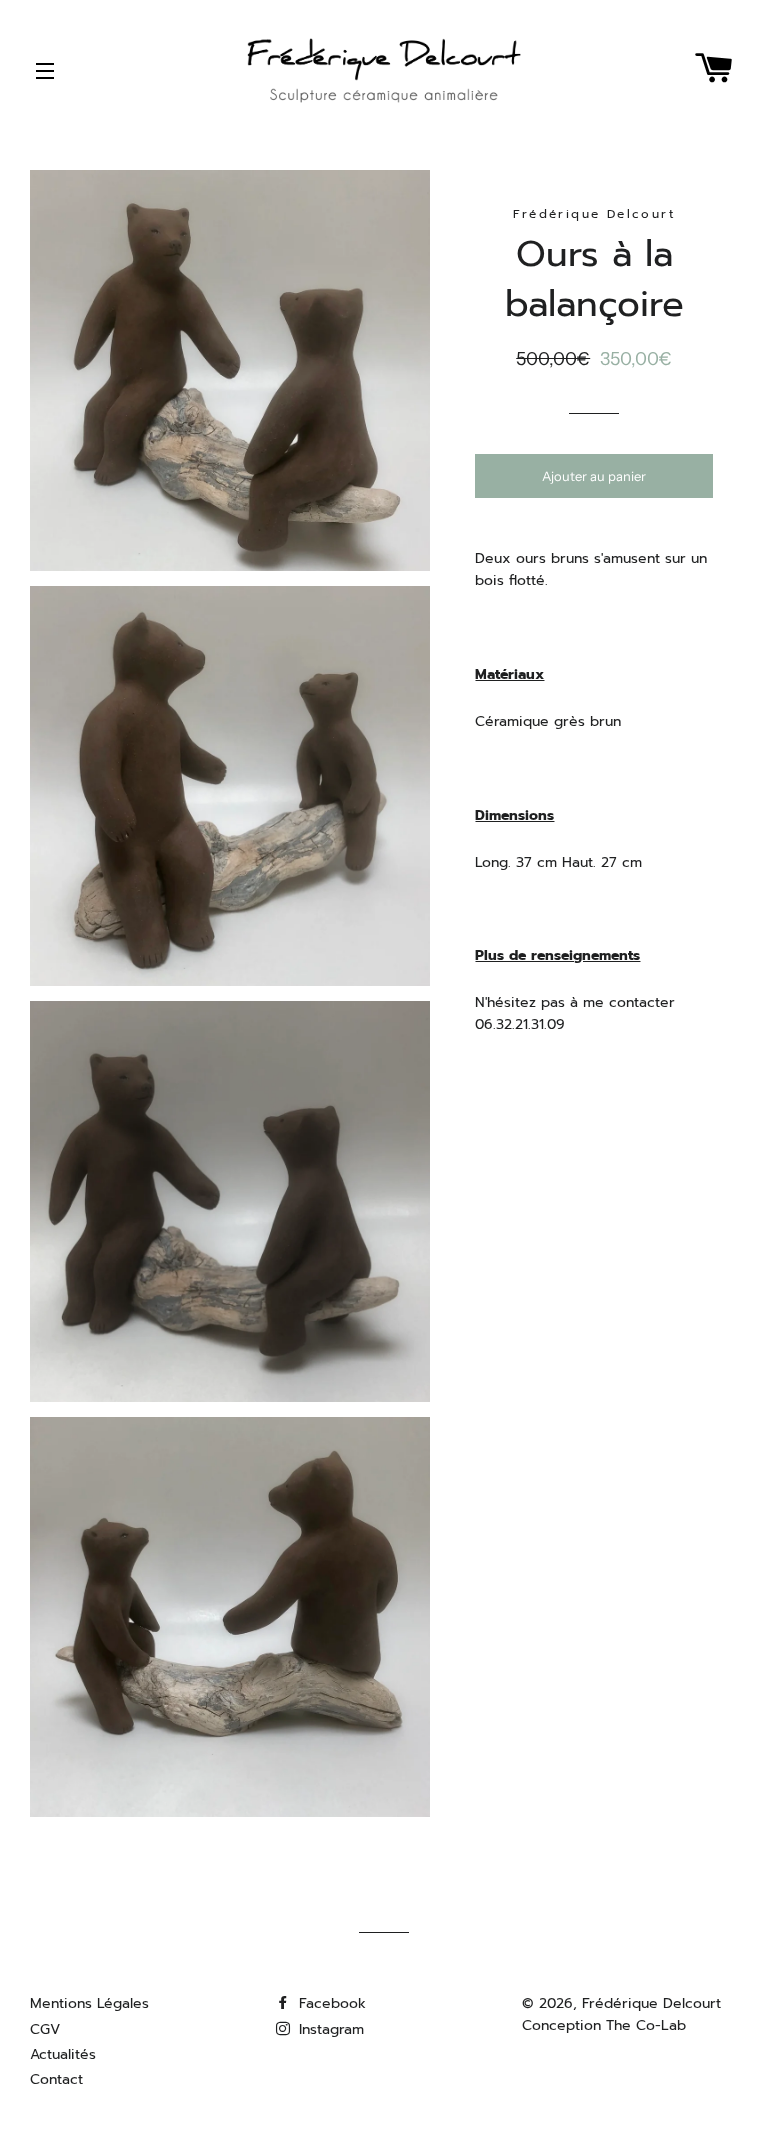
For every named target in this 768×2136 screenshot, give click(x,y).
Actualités (63, 2054)
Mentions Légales (89, 2003)
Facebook (330, 2003)
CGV (45, 2029)
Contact (56, 2079)
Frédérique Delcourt (651, 2003)
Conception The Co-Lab (604, 2025)
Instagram (329, 2029)
